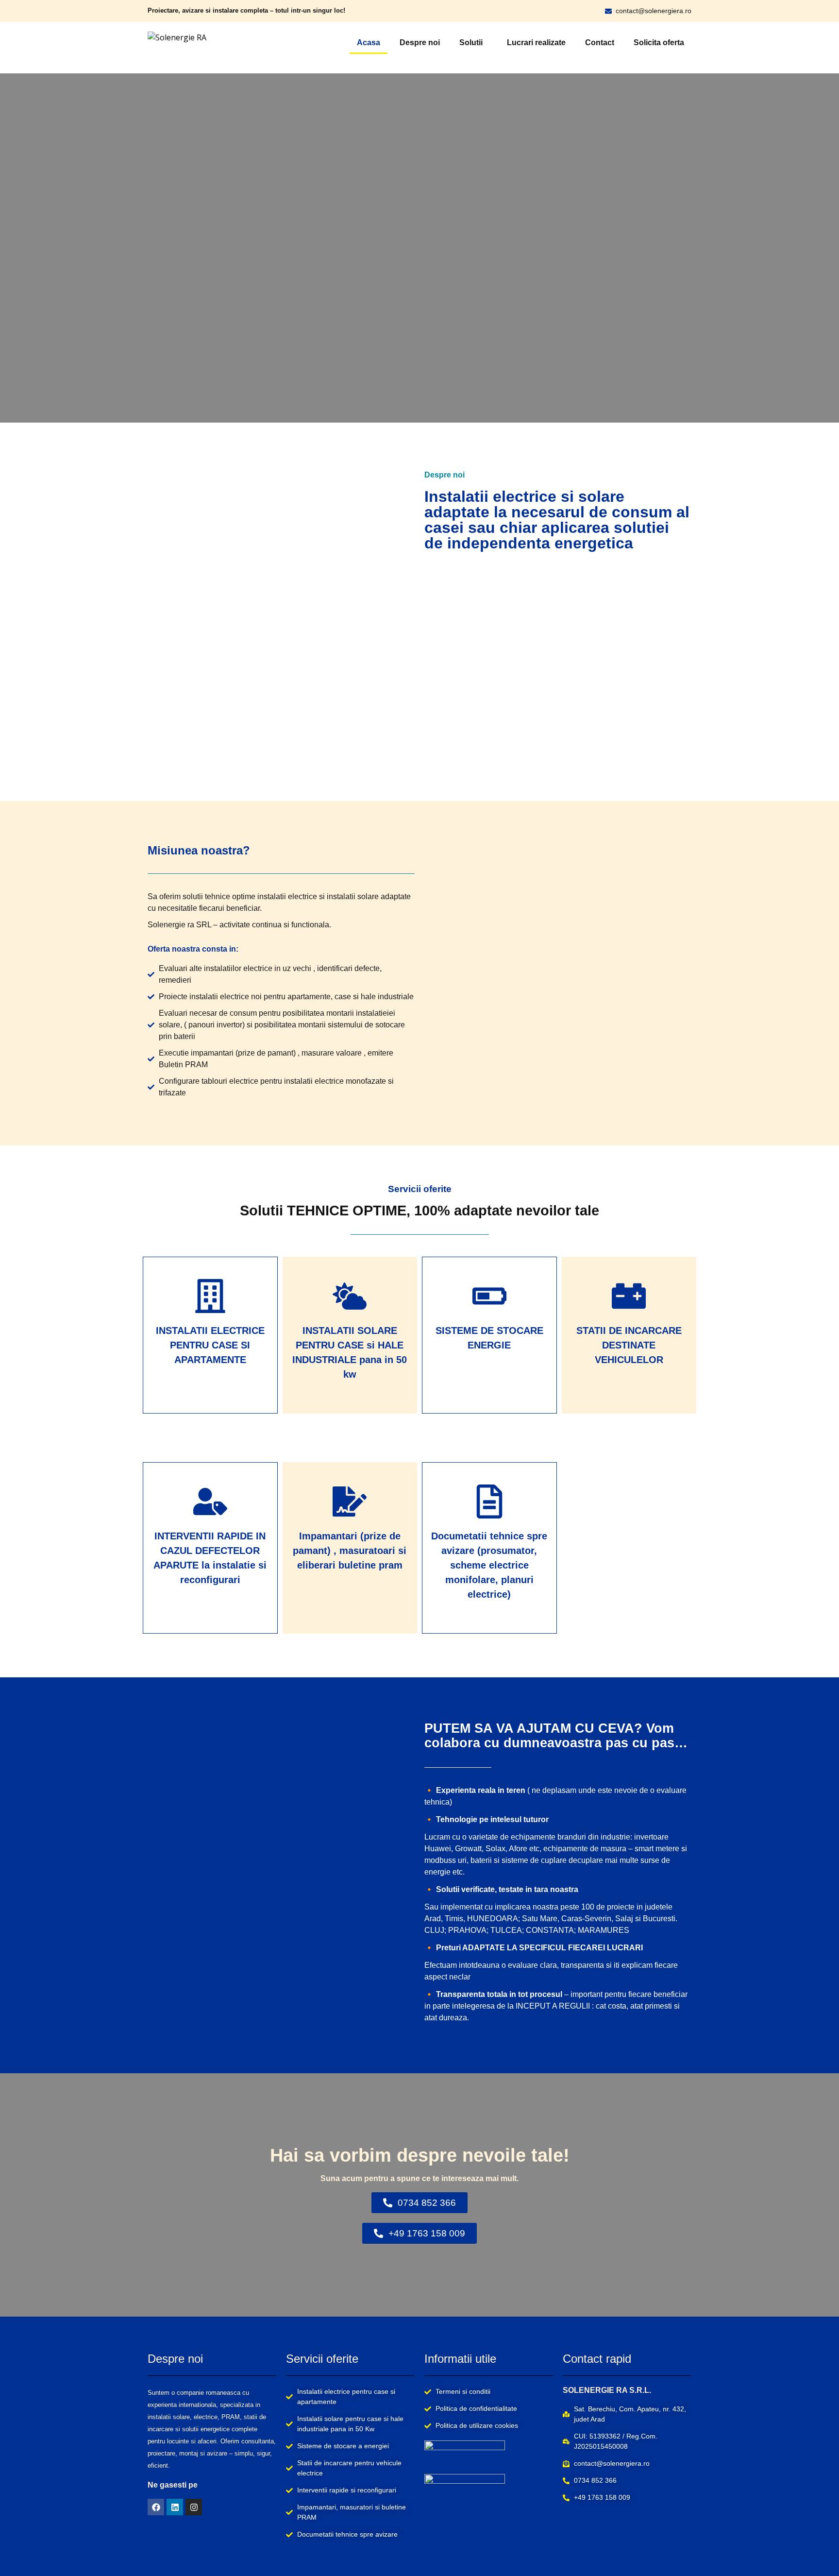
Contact (600, 43)
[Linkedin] (175, 2507)
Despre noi (420, 43)
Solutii (471, 43)
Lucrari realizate (536, 43)
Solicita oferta (659, 43)
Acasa (369, 43)
